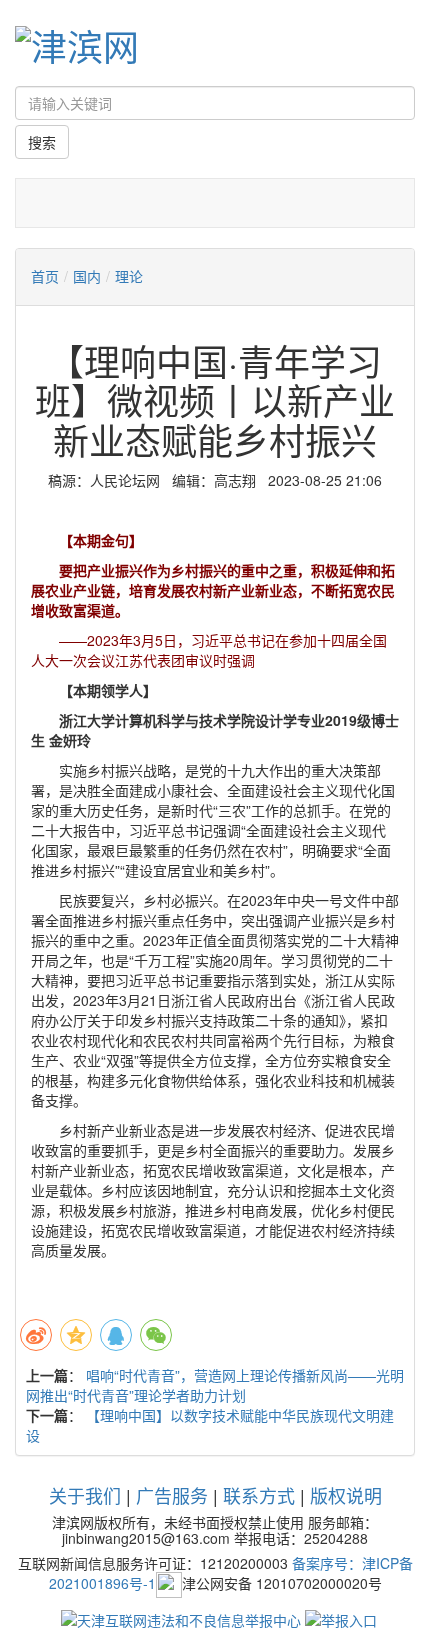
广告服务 (172, 1495)
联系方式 (259, 1495)
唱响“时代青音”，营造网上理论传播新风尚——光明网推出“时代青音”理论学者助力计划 (215, 1385)
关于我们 (85, 1495)
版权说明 (346, 1495)
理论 (129, 276)
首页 (45, 276)
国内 (87, 276)
